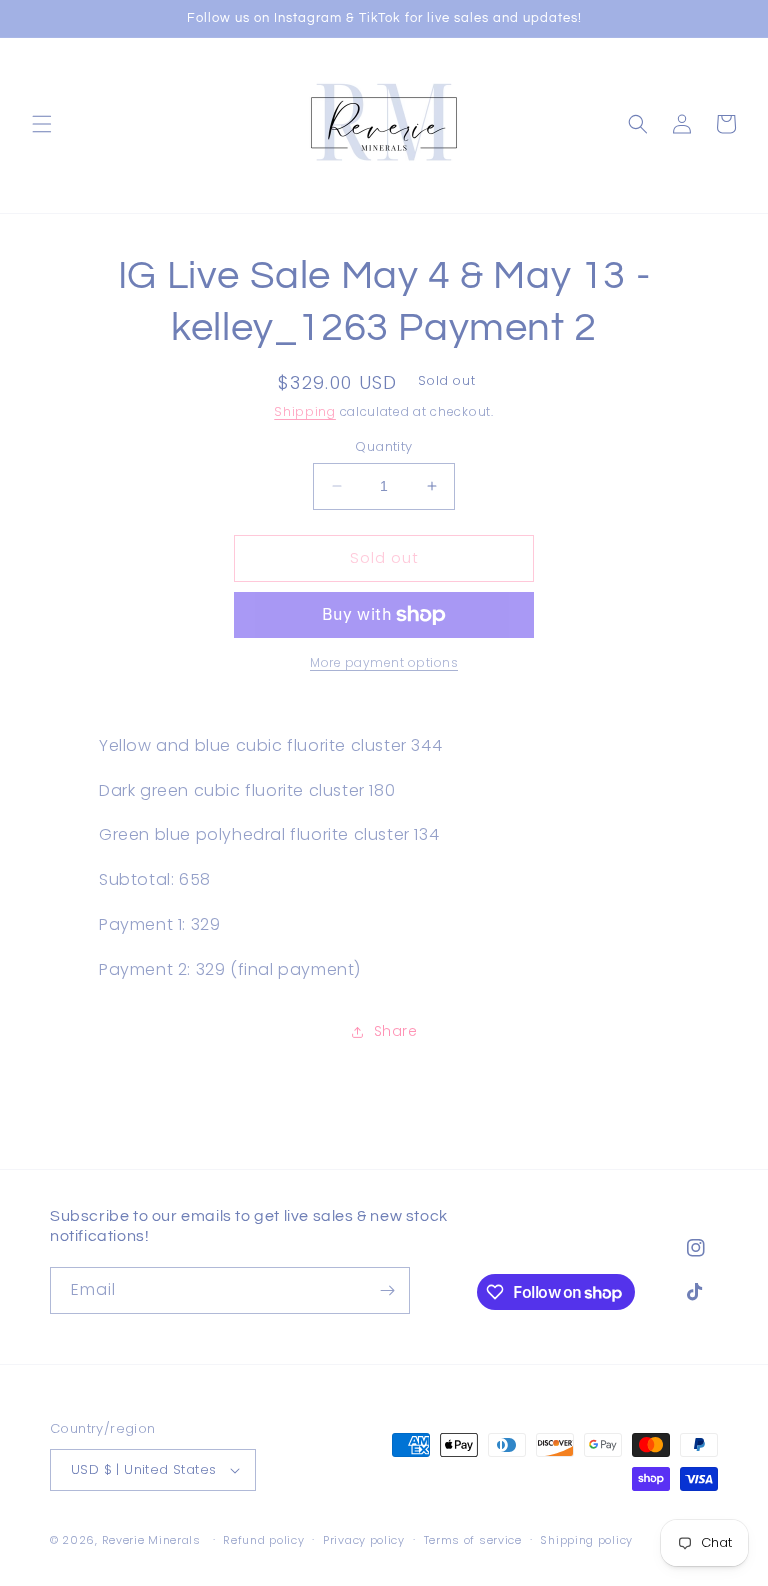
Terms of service (473, 1540)
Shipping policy (586, 1540)
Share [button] (396, 1031)
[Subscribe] (387, 1290)
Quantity (383, 446)
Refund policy (263, 1540)
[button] (42, 124)
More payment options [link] (384, 662)
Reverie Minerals (151, 1540)
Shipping (305, 411)
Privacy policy (364, 1540)
